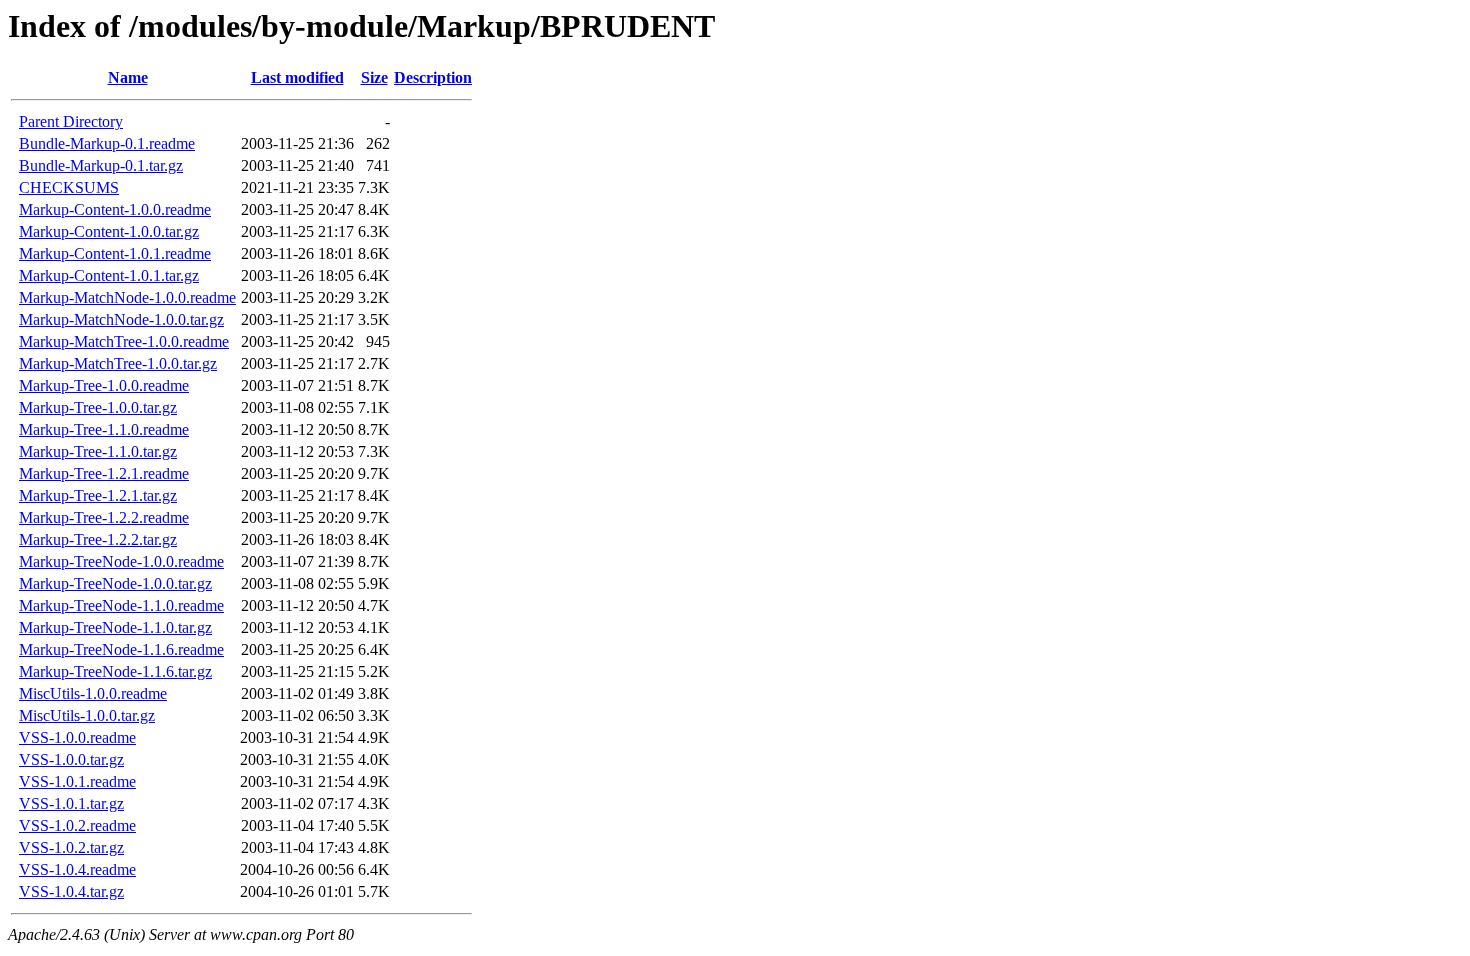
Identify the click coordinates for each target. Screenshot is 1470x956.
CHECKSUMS (69, 187)
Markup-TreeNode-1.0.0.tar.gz (115, 583)
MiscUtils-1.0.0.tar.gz (87, 715)
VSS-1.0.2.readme (77, 825)
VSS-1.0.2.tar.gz (71, 847)
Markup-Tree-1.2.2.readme (104, 517)
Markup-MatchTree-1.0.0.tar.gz (118, 363)
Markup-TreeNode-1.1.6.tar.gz (115, 671)
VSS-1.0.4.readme (77, 869)
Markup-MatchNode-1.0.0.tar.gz (121, 319)
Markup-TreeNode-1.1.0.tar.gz (115, 627)
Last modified (297, 77)
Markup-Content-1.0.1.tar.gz (109, 275)
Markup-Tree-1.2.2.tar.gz (98, 539)
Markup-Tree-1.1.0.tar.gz (98, 451)
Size (374, 77)
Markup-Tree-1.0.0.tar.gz (98, 407)
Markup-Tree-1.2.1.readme (104, 473)
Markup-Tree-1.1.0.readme (104, 429)
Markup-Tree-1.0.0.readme (104, 385)
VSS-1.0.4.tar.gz (71, 891)
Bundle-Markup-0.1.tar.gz (101, 165)
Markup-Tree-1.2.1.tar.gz (98, 495)
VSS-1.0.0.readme (77, 737)
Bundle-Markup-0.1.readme (107, 143)
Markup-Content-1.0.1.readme (115, 253)
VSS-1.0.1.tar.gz (71, 803)
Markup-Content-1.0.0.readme (115, 209)
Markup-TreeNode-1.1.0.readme (121, 605)
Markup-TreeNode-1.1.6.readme (121, 649)
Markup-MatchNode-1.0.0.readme (127, 297)
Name (128, 77)
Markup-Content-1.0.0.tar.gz (109, 231)
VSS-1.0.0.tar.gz (71, 759)
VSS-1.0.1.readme (77, 781)
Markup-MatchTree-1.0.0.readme (124, 341)
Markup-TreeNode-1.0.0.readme (121, 561)
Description (433, 77)
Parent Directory (71, 121)
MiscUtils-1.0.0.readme (93, 693)
